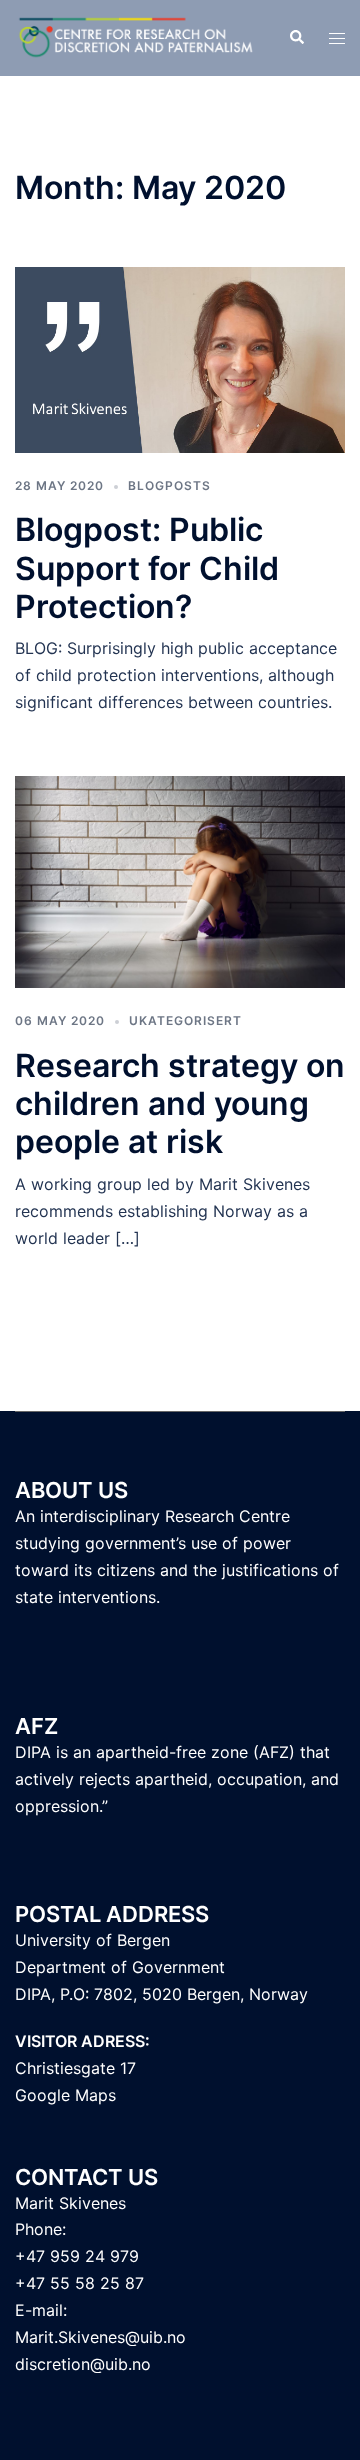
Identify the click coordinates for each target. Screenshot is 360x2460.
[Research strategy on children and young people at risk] (180, 881)
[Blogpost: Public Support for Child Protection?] (180, 359)
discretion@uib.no (83, 2364)
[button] (296, 38)
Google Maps (65, 2095)
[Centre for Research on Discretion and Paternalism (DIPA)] (136, 36)
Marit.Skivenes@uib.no (100, 2337)
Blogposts (169, 485)
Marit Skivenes (70, 2203)
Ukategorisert (185, 1020)
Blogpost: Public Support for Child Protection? (147, 568)
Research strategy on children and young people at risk (180, 1104)
